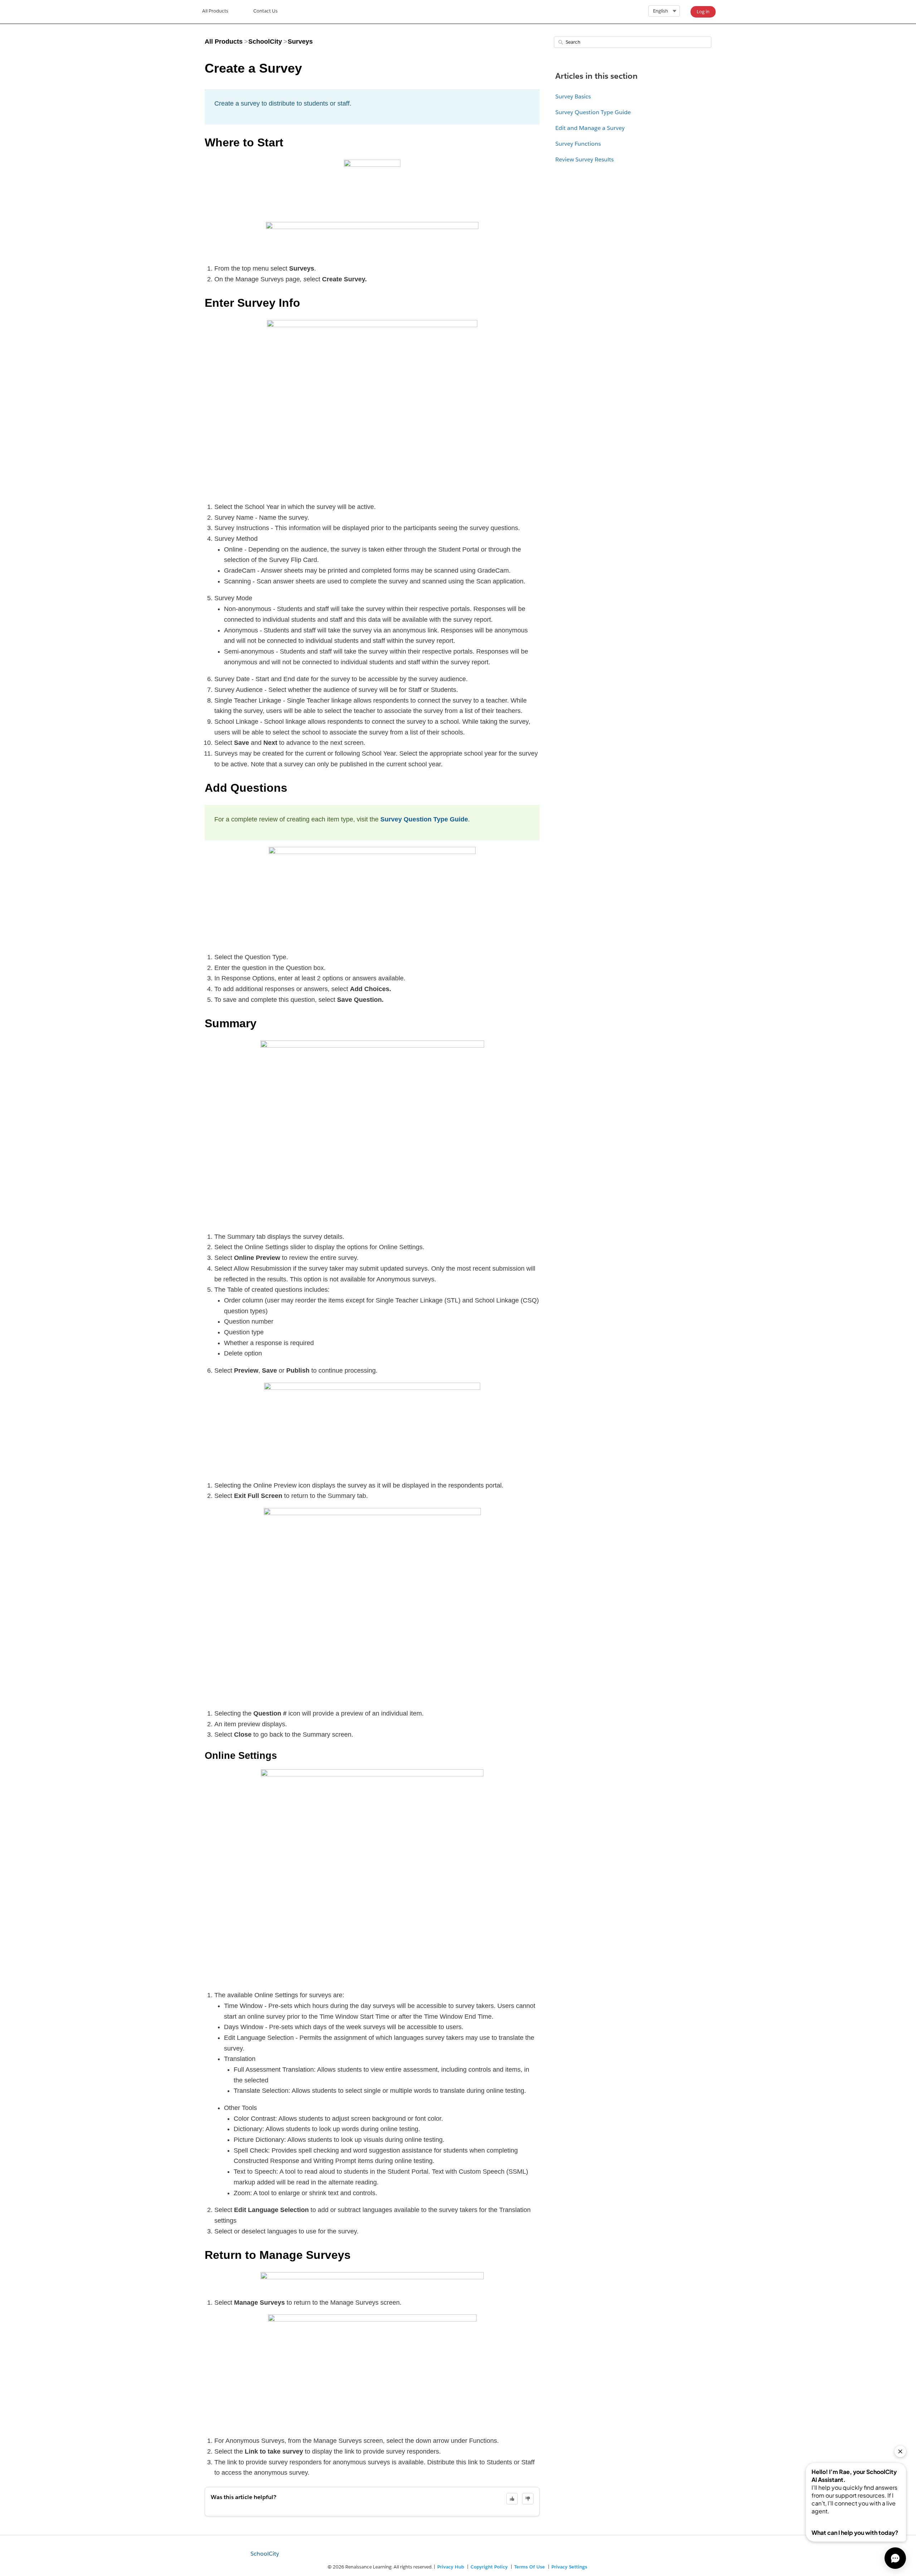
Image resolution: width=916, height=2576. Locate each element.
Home (215, 12)
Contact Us (265, 11)
